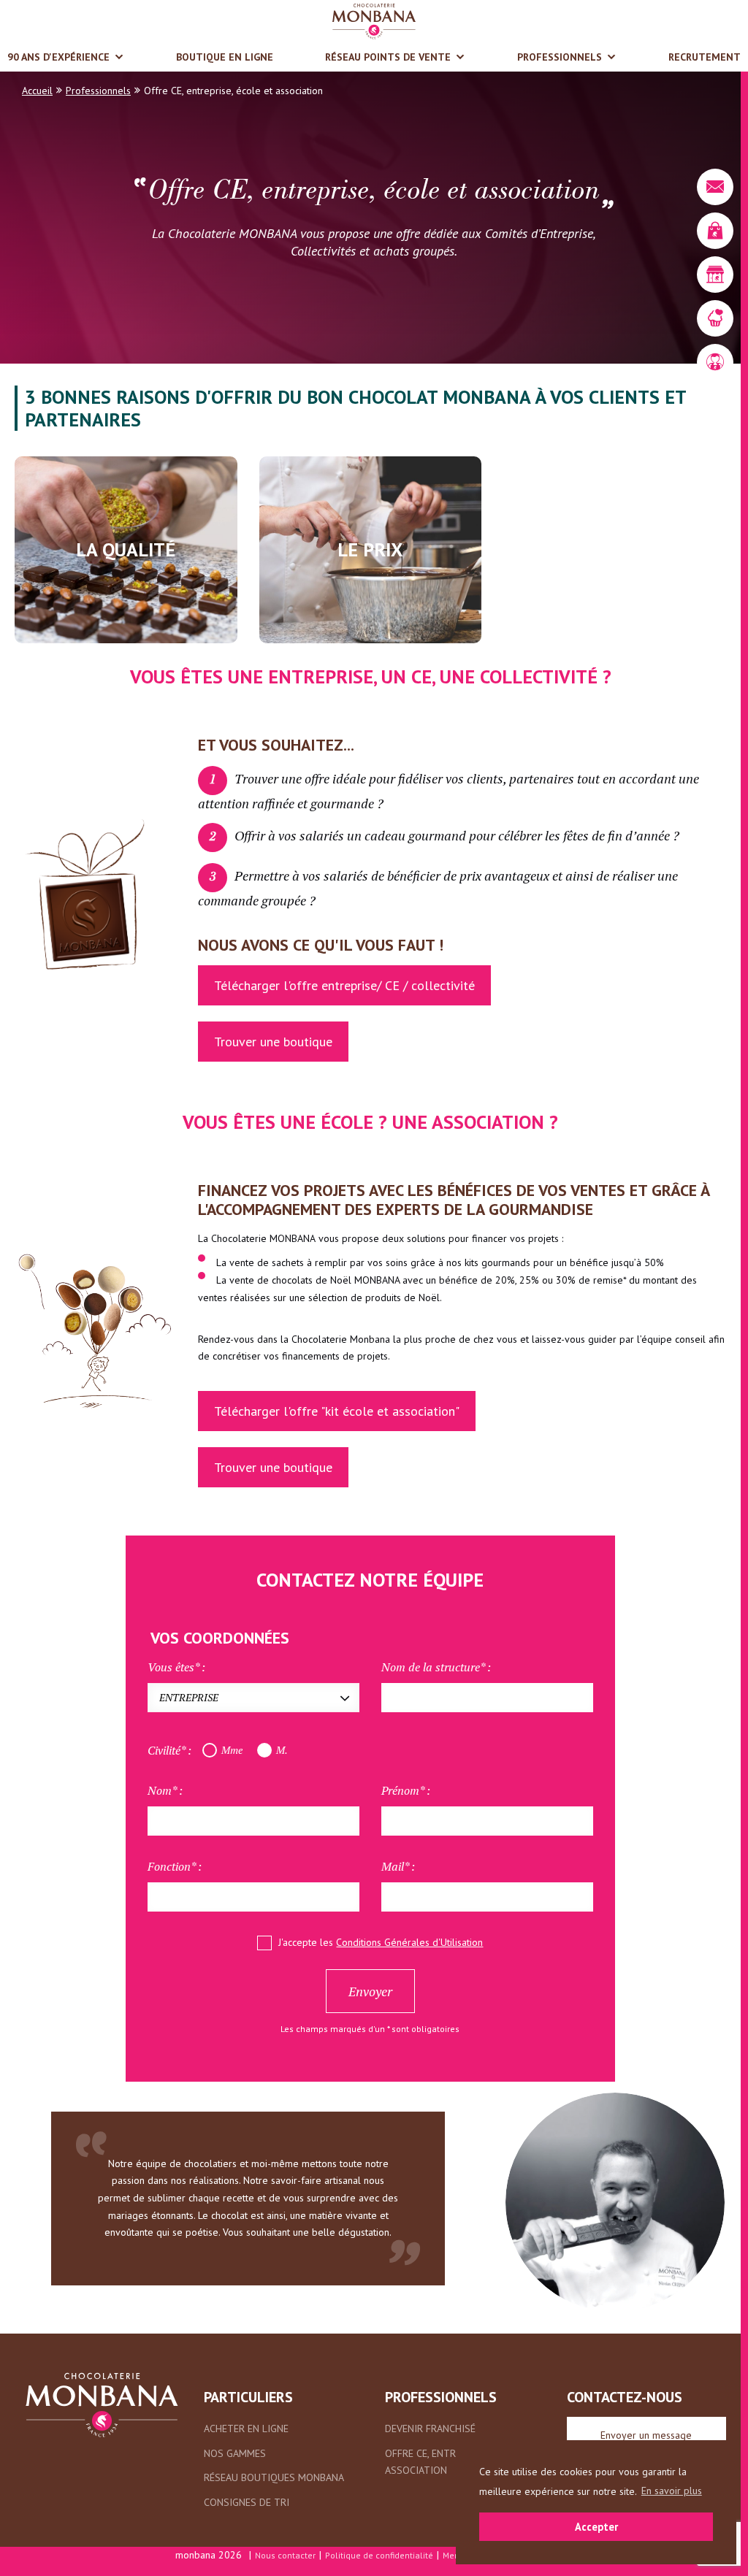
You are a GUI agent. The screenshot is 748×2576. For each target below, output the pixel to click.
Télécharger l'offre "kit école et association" (337, 1411)
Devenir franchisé (430, 2429)
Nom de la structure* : (436, 1667)
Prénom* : (406, 1790)
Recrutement (705, 57)
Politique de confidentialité (379, 2555)
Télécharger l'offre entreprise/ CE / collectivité (344, 985)
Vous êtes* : (176, 1667)
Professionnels (560, 57)
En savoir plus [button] (672, 2491)
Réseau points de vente (388, 57)
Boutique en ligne (225, 57)
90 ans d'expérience (58, 57)
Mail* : (398, 1866)
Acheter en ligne (246, 2429)
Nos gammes (235, 2453)
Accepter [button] (596, 2527)
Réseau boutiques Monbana (274, 2477)
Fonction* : (175, 1866)
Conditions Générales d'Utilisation (409, 1942)
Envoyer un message (646, 2435)
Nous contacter (285, 2555)
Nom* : (165, 1790)
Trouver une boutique (273, 1042)
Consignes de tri (247, 2502)
